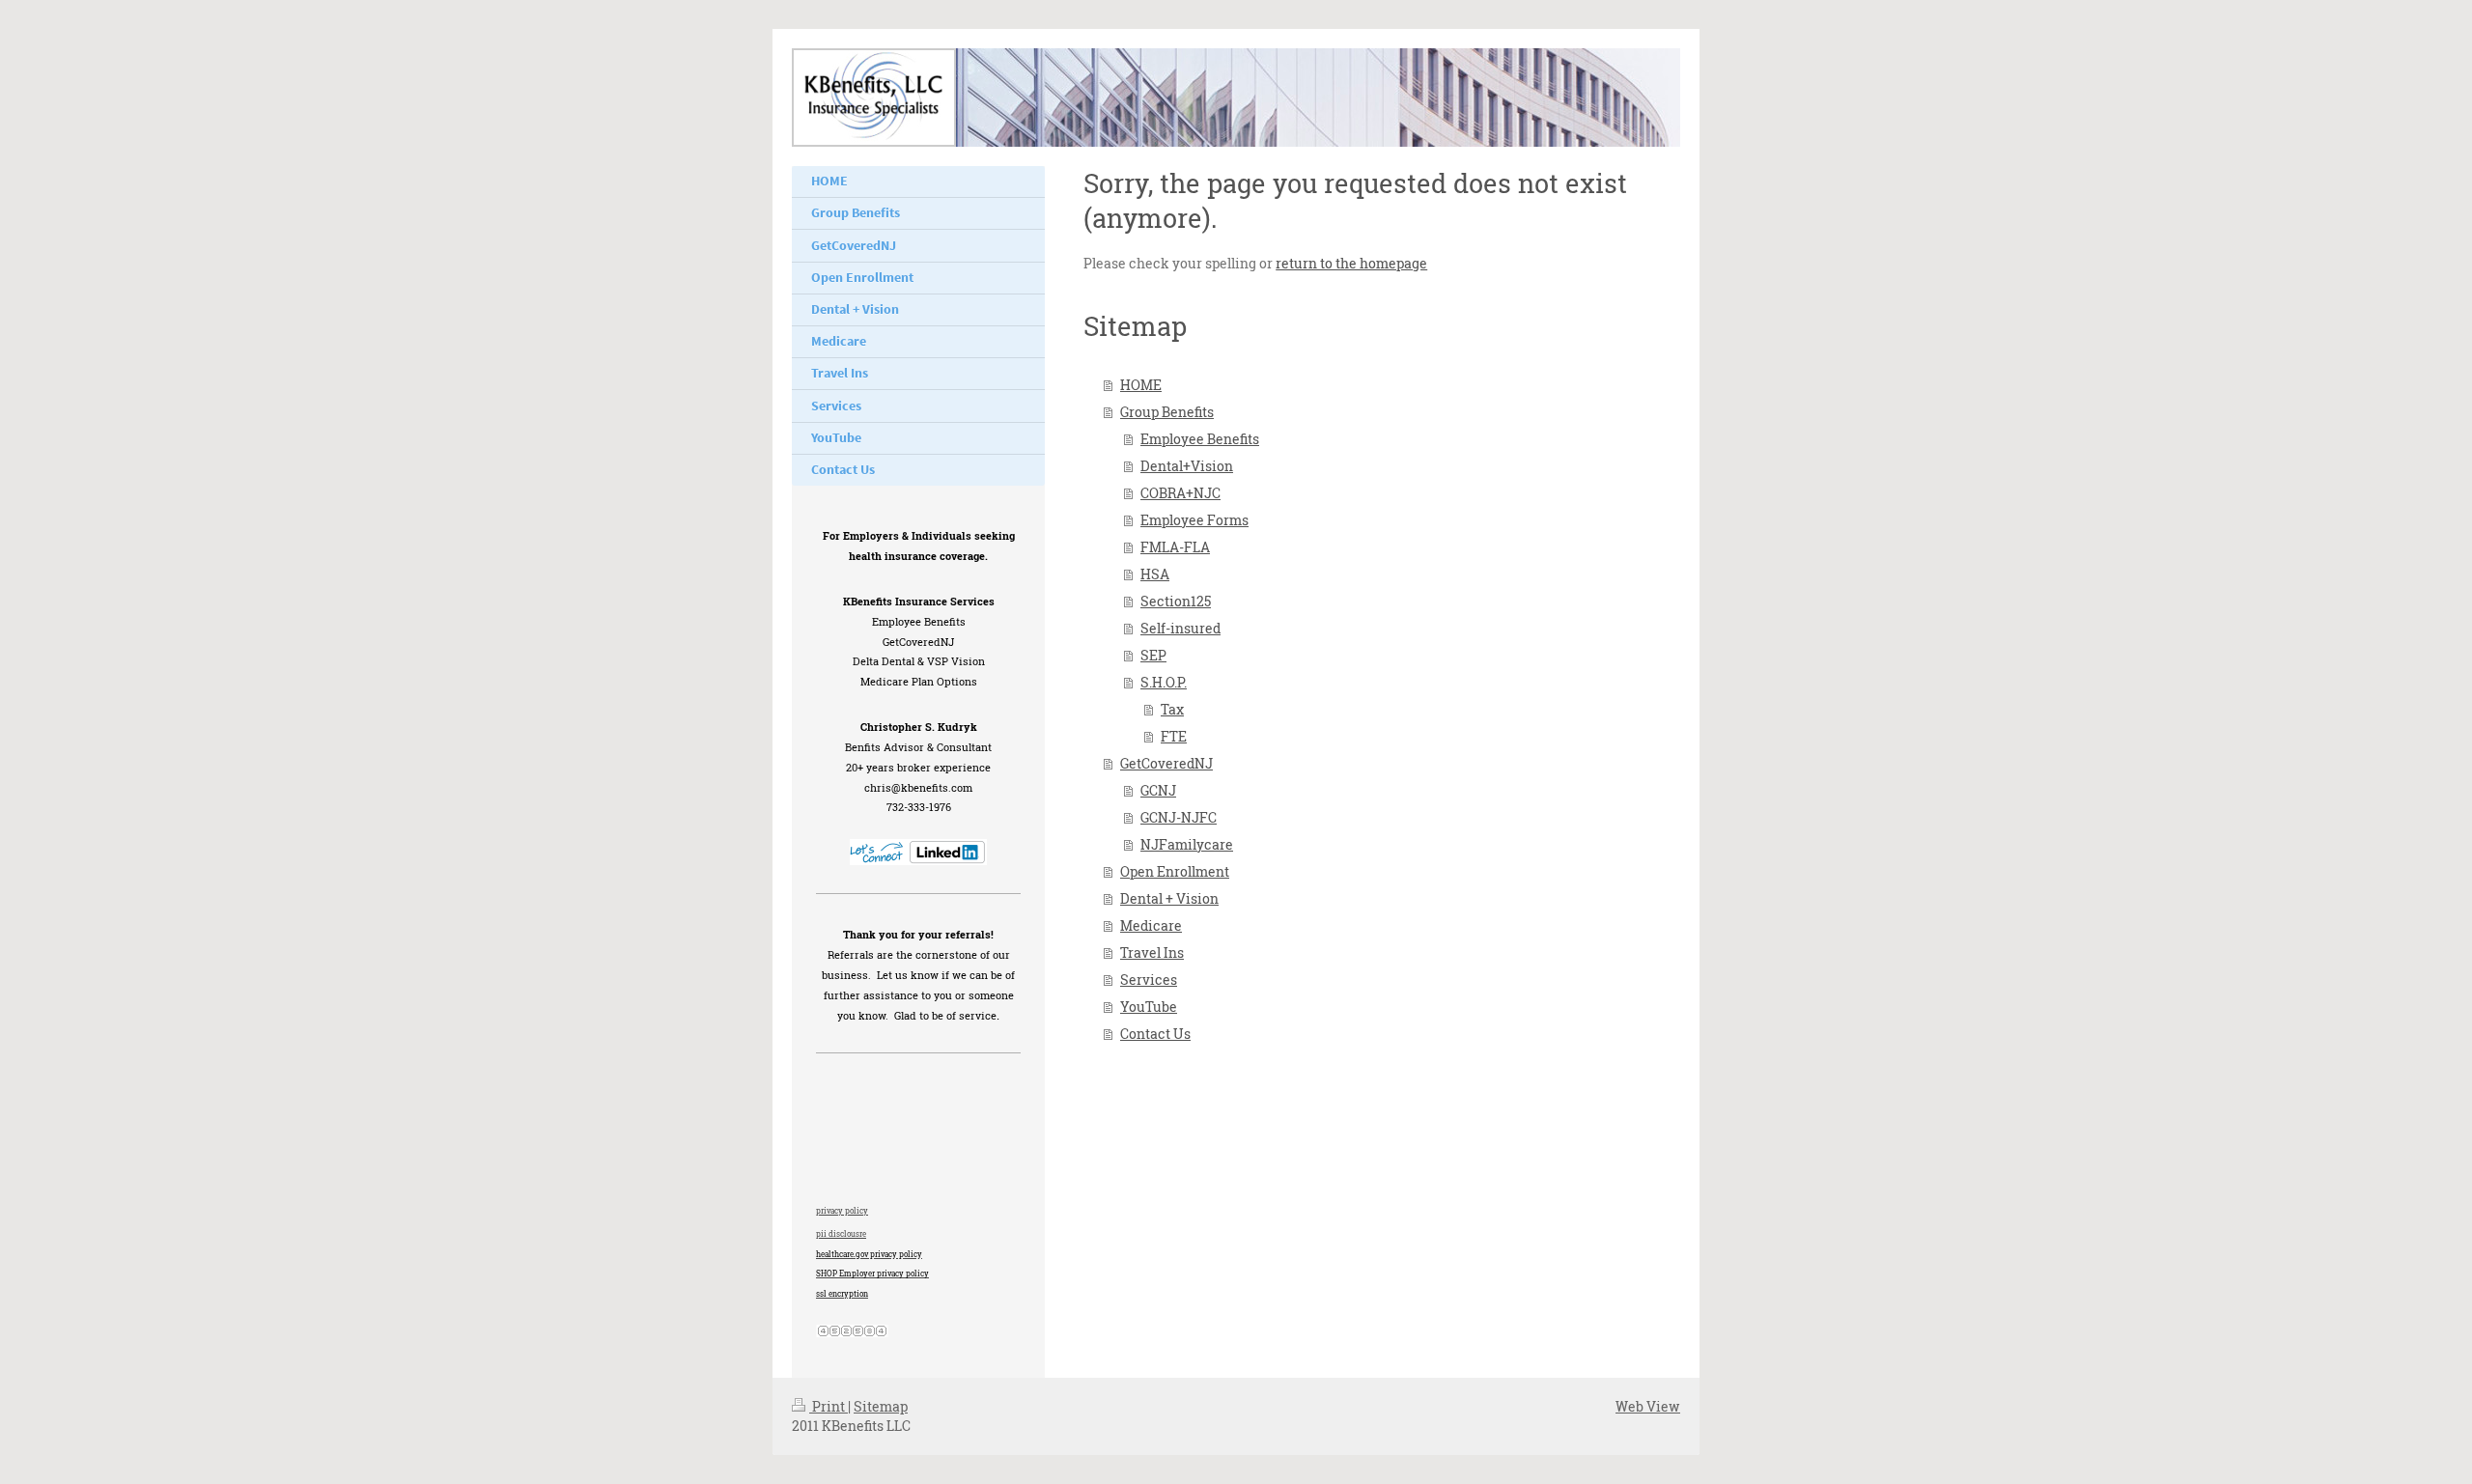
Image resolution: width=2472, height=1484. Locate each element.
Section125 (1176, 601)
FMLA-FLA (1175, 547)
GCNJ (1158, 790)
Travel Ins (1152, 952)
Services (1149, 980)
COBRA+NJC (1180, 493)
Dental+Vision (1187, 466)
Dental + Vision (1169, 898)
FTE (1174, 736)
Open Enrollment (1175, 871)
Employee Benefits (1200, 439)
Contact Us (1155, 1034)
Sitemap (881, 1406)
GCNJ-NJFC (1179, 817)
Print (829, 1406)
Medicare (1151, 925)
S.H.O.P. (1164, 682)
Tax (1172, 709)
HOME (1141, 385)
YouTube (1149, 1007)
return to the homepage (1351, 263)
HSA (1155, 574)
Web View (1648, 1406)
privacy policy (842, 1211)
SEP (1153, 655)
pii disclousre (841, 1234)
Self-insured (1180, 628)
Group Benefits (1167, 412)
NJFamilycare (1187, 844)
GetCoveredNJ (1166, 763)
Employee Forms (1194, 520)
